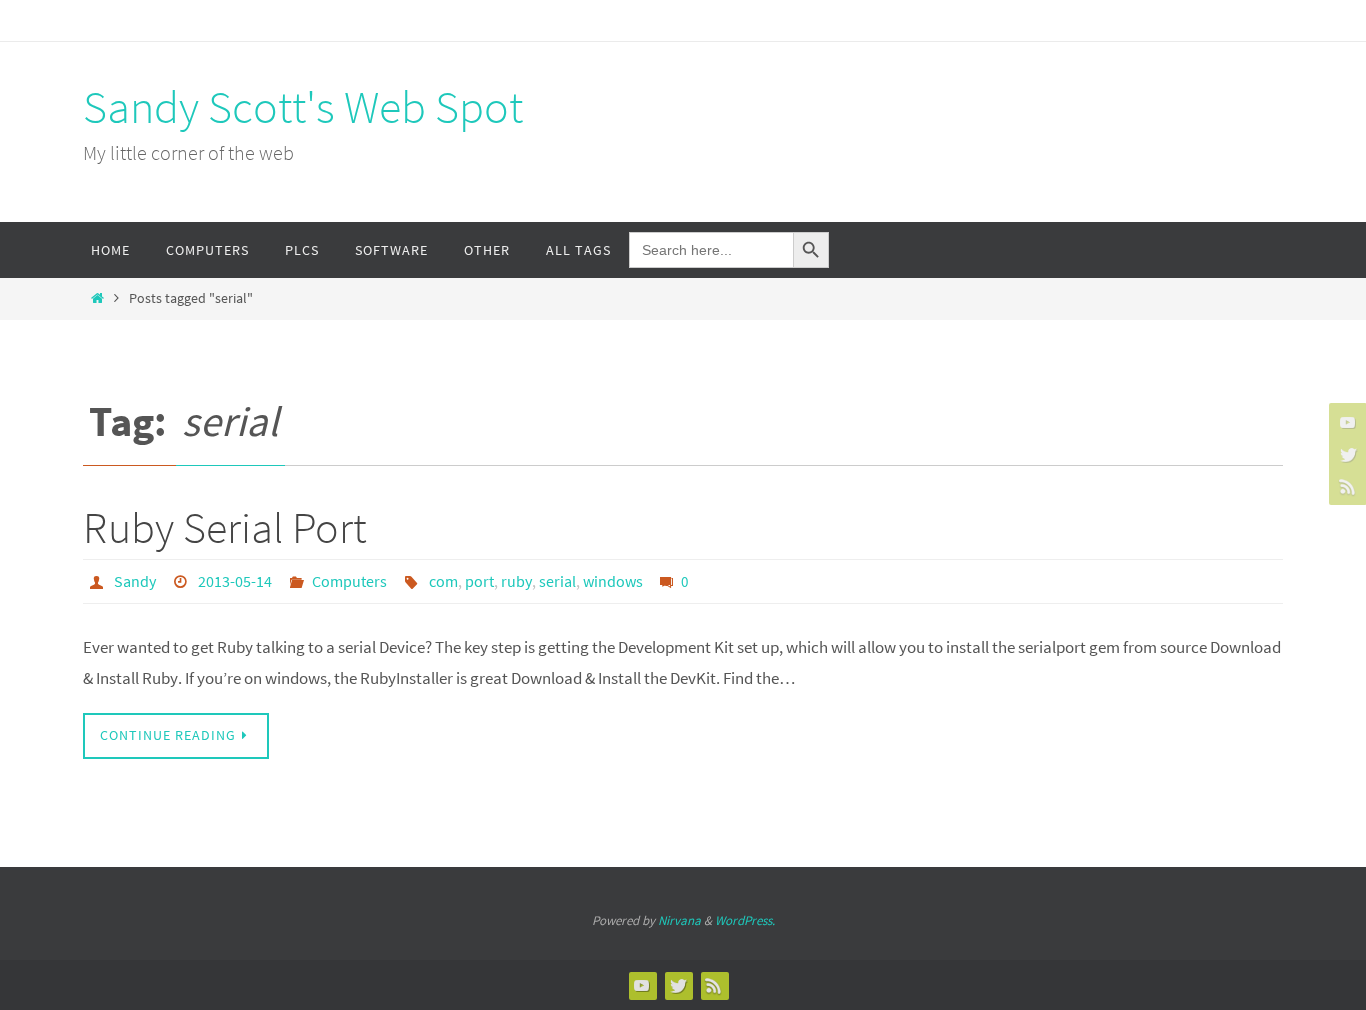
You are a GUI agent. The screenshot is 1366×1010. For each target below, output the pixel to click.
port (479, 581)
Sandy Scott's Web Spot (303, 107)
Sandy (135, 581)
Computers (349, 581)
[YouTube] (1345, 422)
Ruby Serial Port (225, 527)
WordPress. (745, 920)
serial (557, 581)
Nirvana (679, 920)
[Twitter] (1345, 454)
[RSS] (1345, 486)
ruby (516, 581)
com (443, 581)
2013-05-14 (235, 581)
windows (613, 581)
